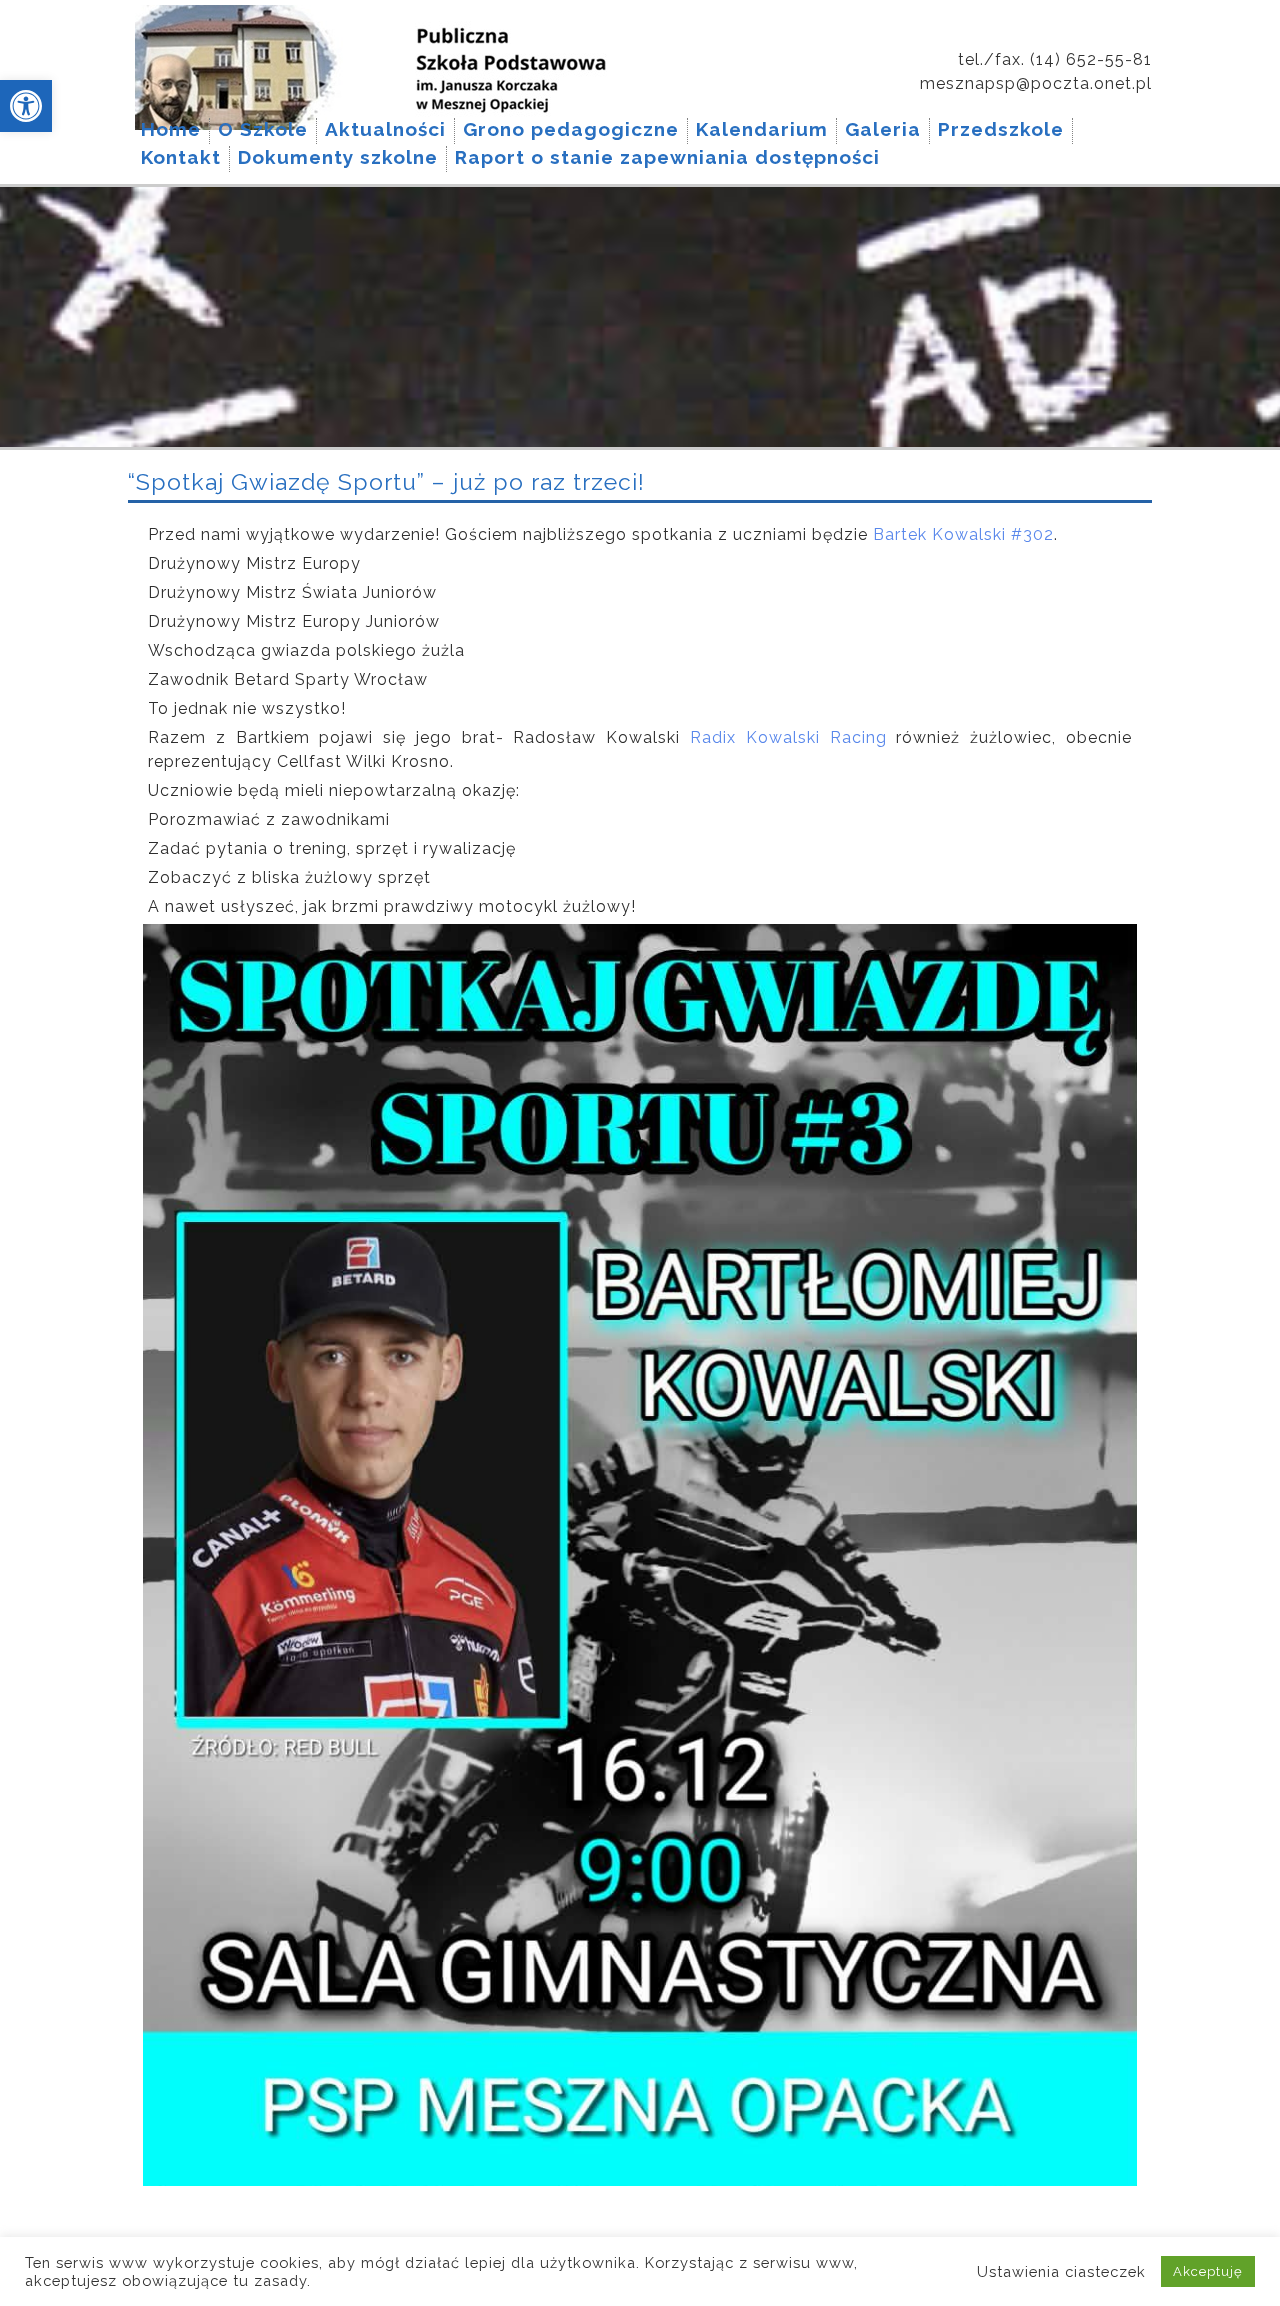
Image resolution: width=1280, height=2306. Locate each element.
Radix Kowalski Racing (788, 737)
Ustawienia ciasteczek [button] (1061, 2271)
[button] (26, 106)
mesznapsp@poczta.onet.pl (1036, 83)
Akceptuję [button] (1208, 2271)
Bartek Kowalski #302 (963, 534)
